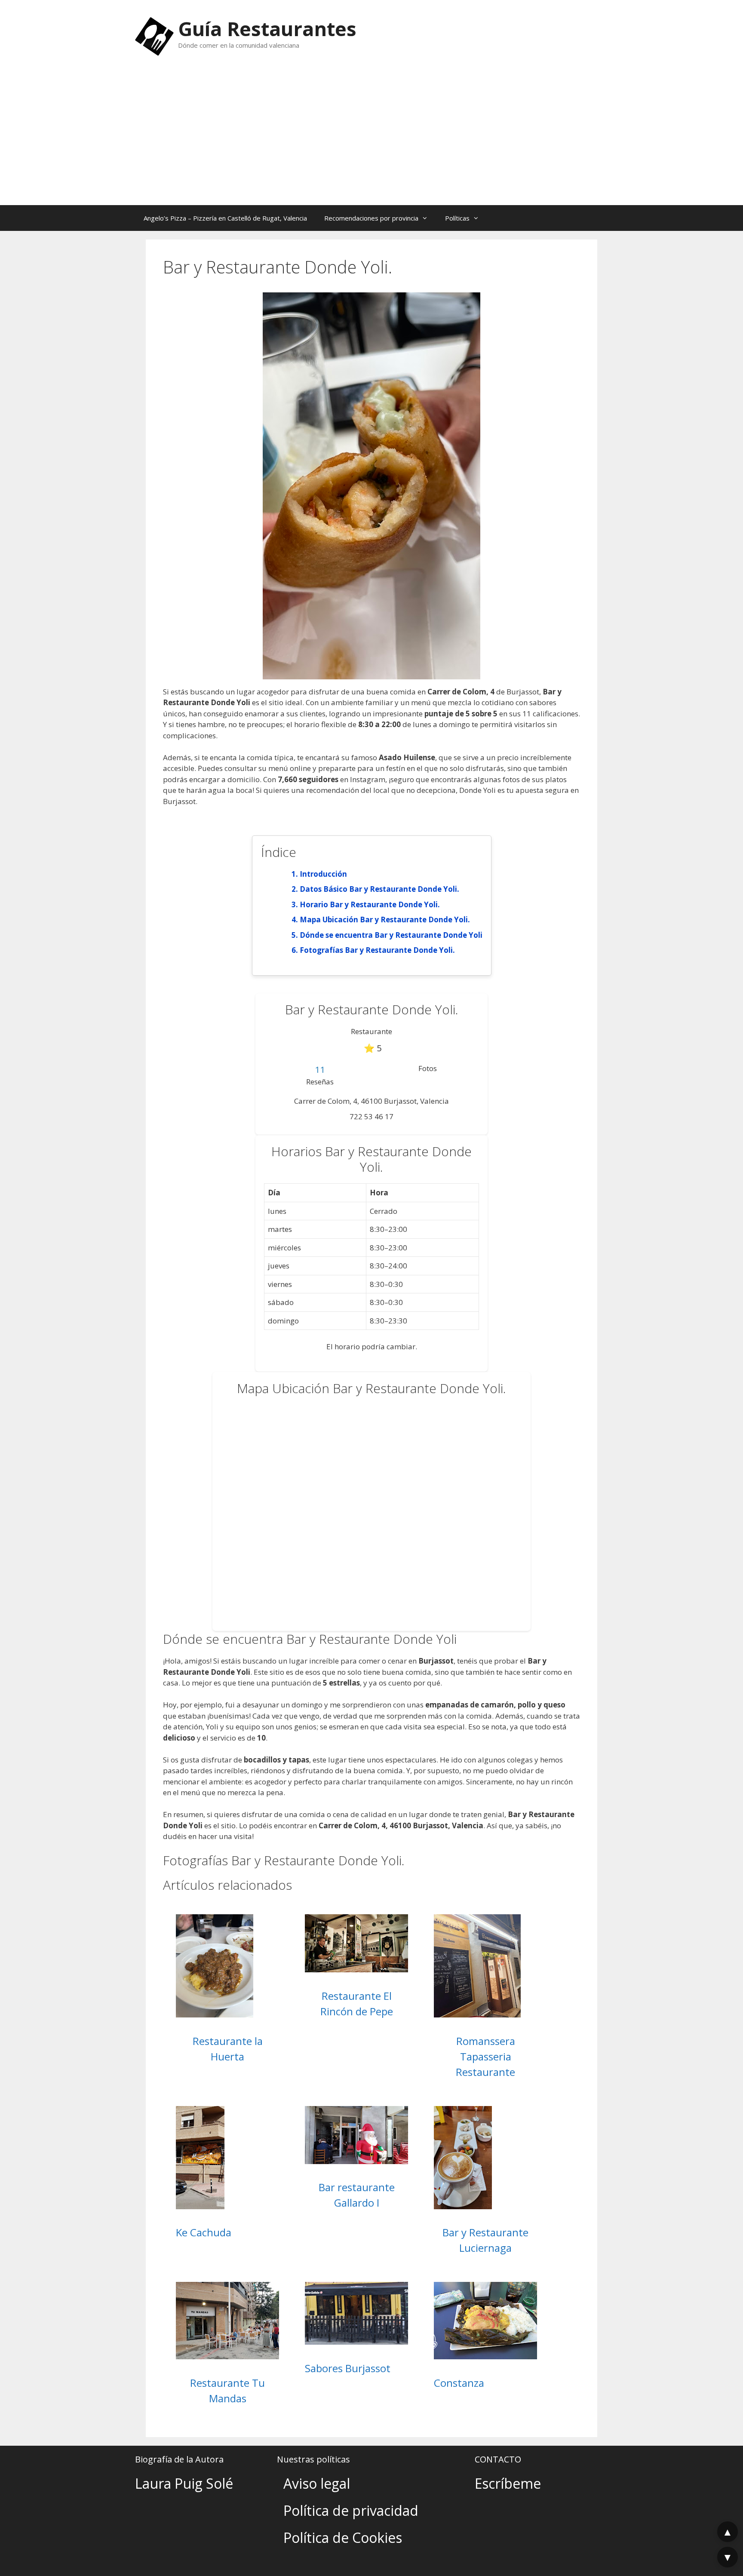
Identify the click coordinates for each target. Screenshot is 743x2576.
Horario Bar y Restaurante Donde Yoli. (370, 904)
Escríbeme (508, 2483)
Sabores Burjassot (348, 2368)
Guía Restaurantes (267, 29)
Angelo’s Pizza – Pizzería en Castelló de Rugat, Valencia (225, 218)
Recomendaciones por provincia (371, 218)
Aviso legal (317, 2483)
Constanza (459, 2383)
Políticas (457, 218)
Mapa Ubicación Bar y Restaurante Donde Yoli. (385, 920)
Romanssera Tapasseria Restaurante (485, 2056)
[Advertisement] (371, 141)
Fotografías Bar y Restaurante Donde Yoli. (377, 950)
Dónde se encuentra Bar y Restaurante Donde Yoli (391, 935)
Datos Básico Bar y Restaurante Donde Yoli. (379, 889)
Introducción (323, 874)
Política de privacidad (351, 2510)
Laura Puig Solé (184, 2483)
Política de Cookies (343, 2538)
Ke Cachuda (204, 2232)
